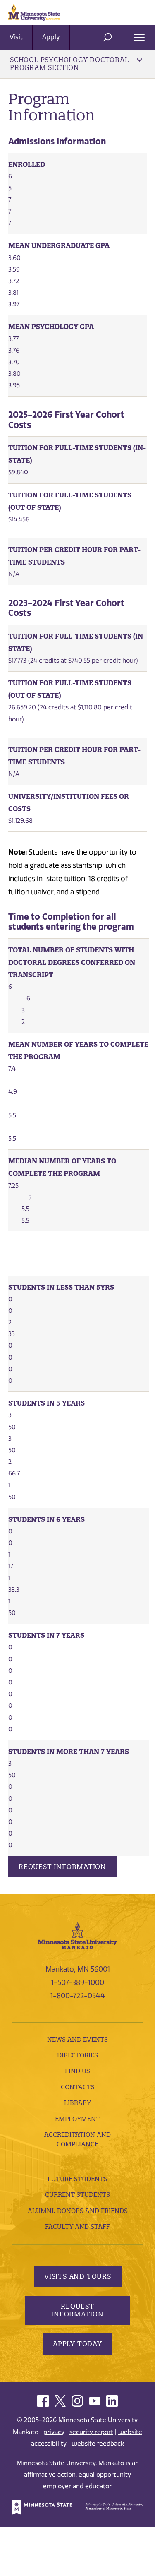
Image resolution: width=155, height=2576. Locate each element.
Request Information (62, 1867)
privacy (54, 2432)
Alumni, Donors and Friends (78, 2211)
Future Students (77, 2179)
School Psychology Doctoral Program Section (69, 64)
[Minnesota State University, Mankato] (77, 1935)
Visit (16, 37)
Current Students (77, 2195)
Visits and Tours (78, 2276)
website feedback (98, 2444)
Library (77, 2103)
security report (91, 2432)
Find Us (77, 2071)
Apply (51, 37)
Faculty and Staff (77, 2226)
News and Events (77, 2039)
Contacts (78, 2087)
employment (77, 2119)
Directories (77, 2055)
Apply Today (77, 2344)
